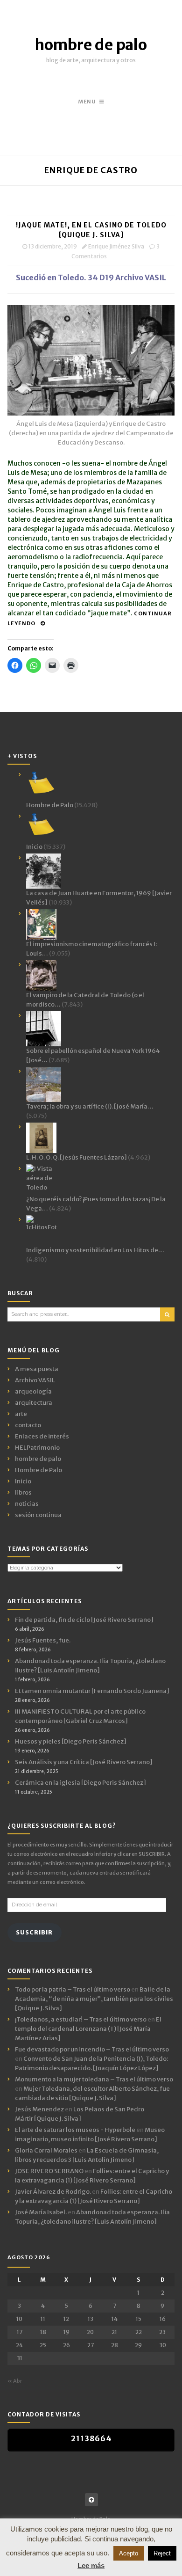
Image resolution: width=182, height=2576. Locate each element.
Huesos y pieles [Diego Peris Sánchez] (71, 1741)
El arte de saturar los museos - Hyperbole (75, 2130)
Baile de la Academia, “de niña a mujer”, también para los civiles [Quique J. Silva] (94, 1999)
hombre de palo (91, 45)
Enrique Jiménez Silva (116, 246)
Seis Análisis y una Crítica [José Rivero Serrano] (84, 1762)
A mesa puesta (37, 1369)
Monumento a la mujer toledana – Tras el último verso (94, 2079)
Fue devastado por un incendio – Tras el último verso (92, 2049)
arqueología (33, 1391)
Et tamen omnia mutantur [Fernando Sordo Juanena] (92, 1691)
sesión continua (38, 1515)
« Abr (15, 2381)
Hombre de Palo (38, 1470)
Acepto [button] (129, 2553)
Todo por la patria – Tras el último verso (73, 1989)
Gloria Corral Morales (46, 2150)
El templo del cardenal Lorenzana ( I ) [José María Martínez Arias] (88, 2029)
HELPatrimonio (37, 1448)
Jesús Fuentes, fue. (43, 1640)
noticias (27, 1504)
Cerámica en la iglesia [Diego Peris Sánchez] (80, 1783)
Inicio (23, 1481)
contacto (28, 1425)
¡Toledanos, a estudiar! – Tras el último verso (81, 2019)
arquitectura (34, 1403)
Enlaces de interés (42, 1436)
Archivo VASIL (35, 1380)
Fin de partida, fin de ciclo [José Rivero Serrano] (84, 1620)
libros (23, 1492)
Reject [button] (162, 2553)
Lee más (91, 2565)
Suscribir (34, 1932)
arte (21, 1414)
